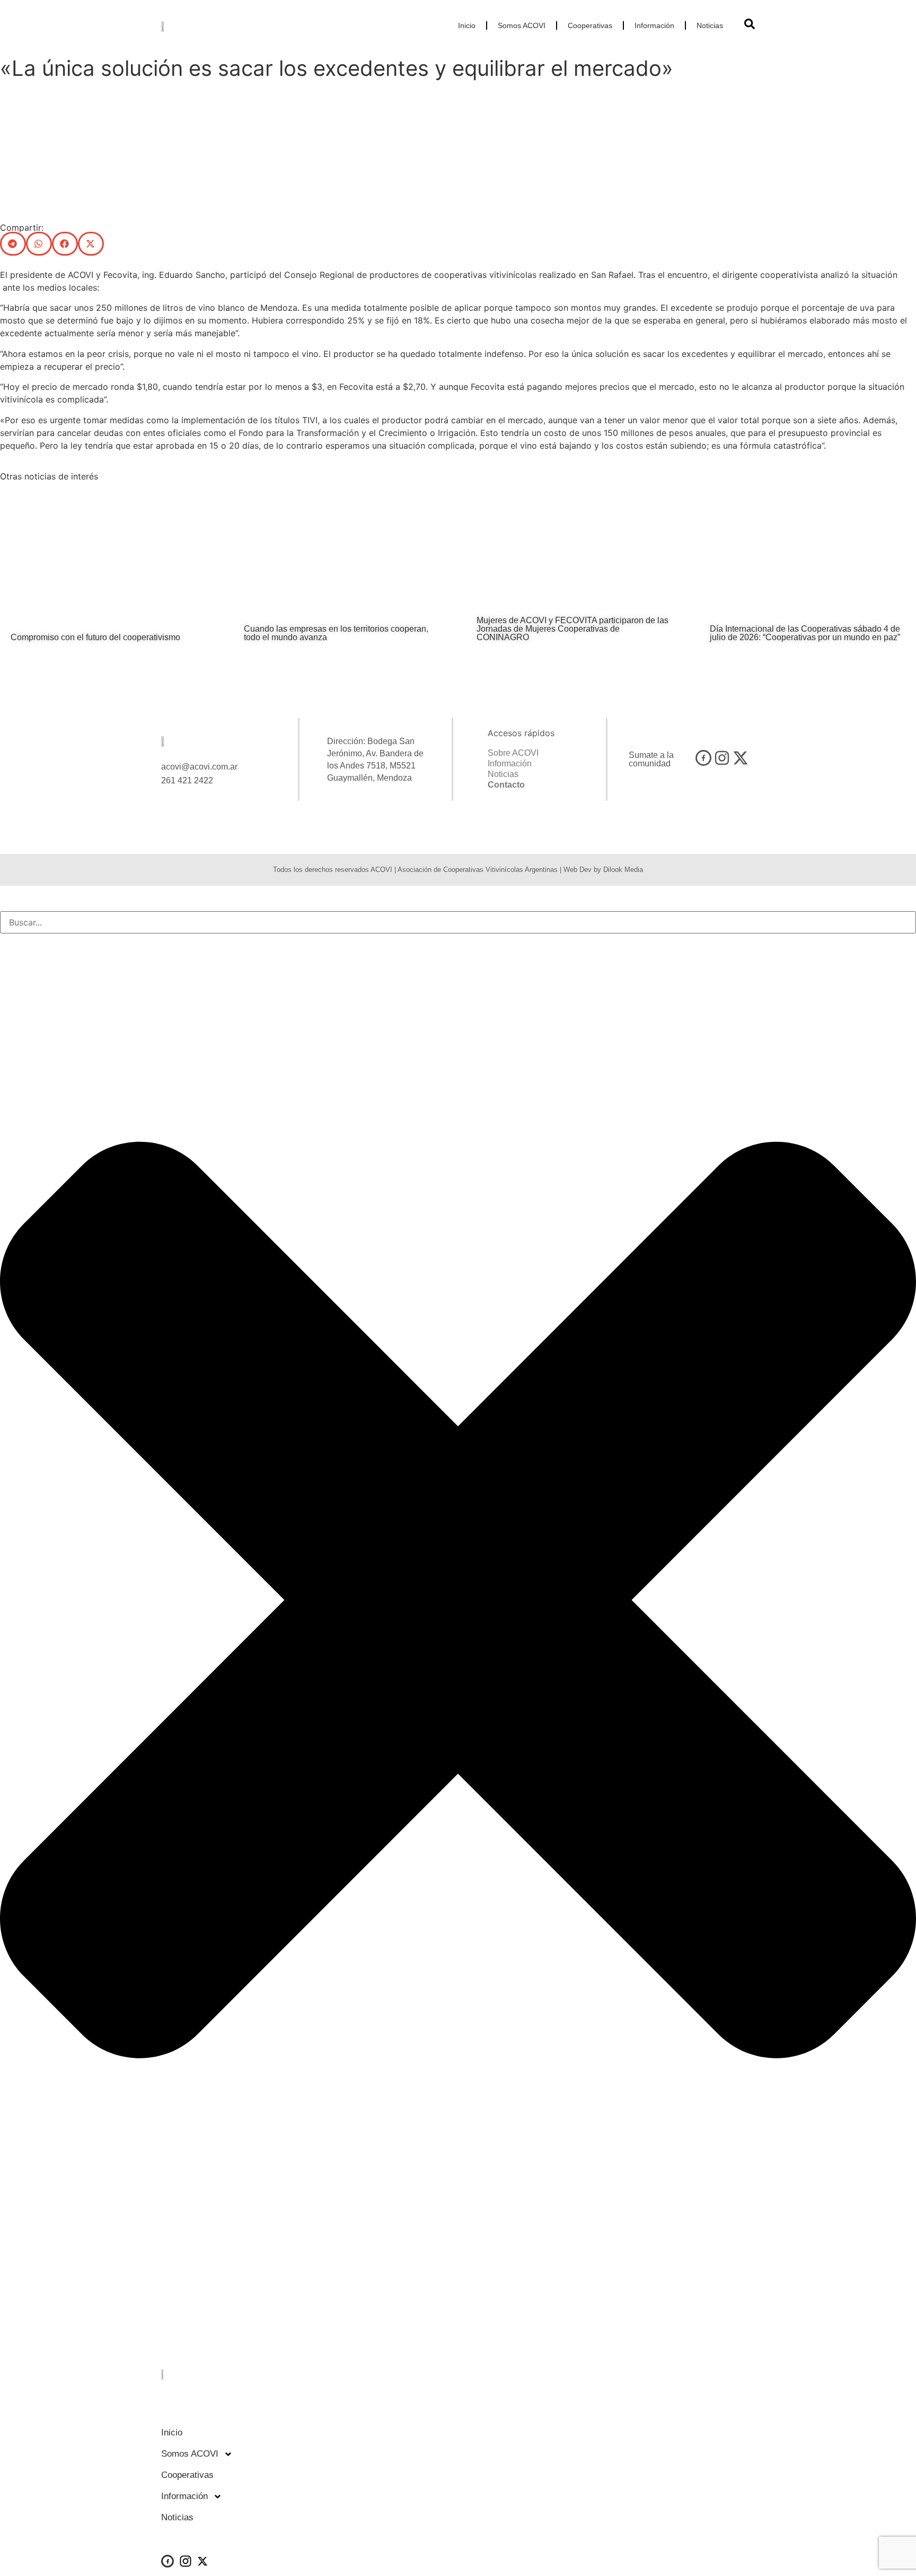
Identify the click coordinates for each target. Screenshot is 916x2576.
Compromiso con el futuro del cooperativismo (95, 637)
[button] (13, 244)
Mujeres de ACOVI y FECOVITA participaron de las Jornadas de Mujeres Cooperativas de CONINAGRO (572, 629)
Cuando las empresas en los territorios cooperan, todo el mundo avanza (336, 633)
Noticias (710, 25)
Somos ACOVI (522, 25)
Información (654, 25)
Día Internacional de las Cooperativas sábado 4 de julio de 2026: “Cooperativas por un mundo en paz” (805, 633)
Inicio (467, 25)
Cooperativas (590, 25)
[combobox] (458, 922)
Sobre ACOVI (513, 753)
